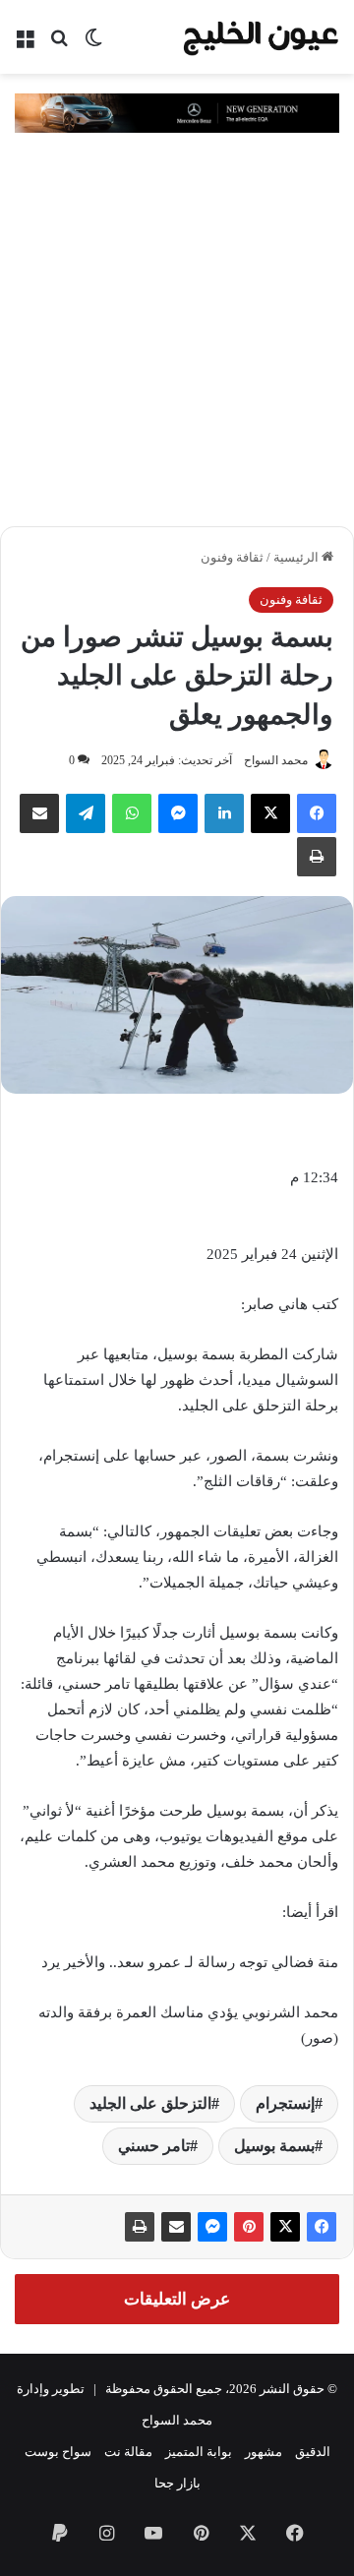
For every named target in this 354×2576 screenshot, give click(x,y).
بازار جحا (177, 2483)
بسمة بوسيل (274, 2146)
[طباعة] (140, 2227)
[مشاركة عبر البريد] (176, 2227)
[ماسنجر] (212, 2227)
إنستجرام (285, 2103)
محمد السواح (276, 760)
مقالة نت (128, 2452)
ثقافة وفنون (232, 557)
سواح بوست (58, 2452)
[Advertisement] (177, 339)
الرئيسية (297, 557)
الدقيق (313, 2452)
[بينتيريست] (249, 2227)
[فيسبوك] (317, 813)
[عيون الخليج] (261, 37)
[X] (270, 813)
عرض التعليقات (177, 2299)
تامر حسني (154, 2146)
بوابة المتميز (199, 2452)
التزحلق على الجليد (150, 2103)
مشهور (264, 2452)
